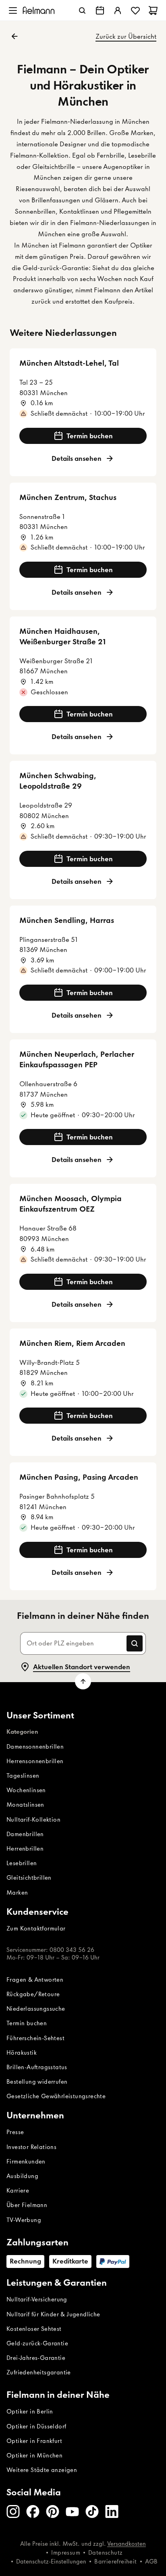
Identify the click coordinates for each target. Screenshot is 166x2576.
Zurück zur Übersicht (126, 36)
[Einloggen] (118, 10)
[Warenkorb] (153, 10)
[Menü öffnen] (13, 10)
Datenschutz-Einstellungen (51, 2561)
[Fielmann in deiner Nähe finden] (100, 10)
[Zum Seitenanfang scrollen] (83, 1681)
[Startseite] (39, 10)
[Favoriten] (135, 10)
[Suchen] (82, 10)
